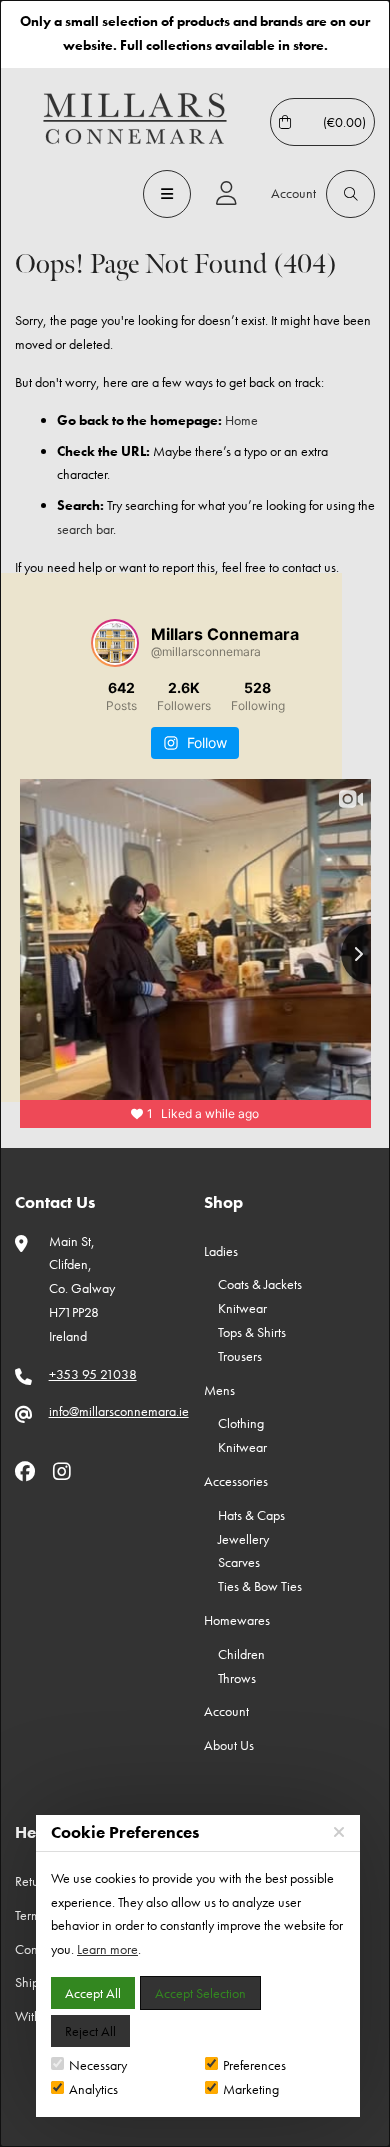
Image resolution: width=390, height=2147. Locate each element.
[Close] (339, 1832)
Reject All (90, 2031)
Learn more (107, 1949)
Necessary (98, 2065)
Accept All (93, 1993)
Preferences (254, 2065)
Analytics (93, 2089)
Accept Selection (200, 1993)
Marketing (251, 2089)
